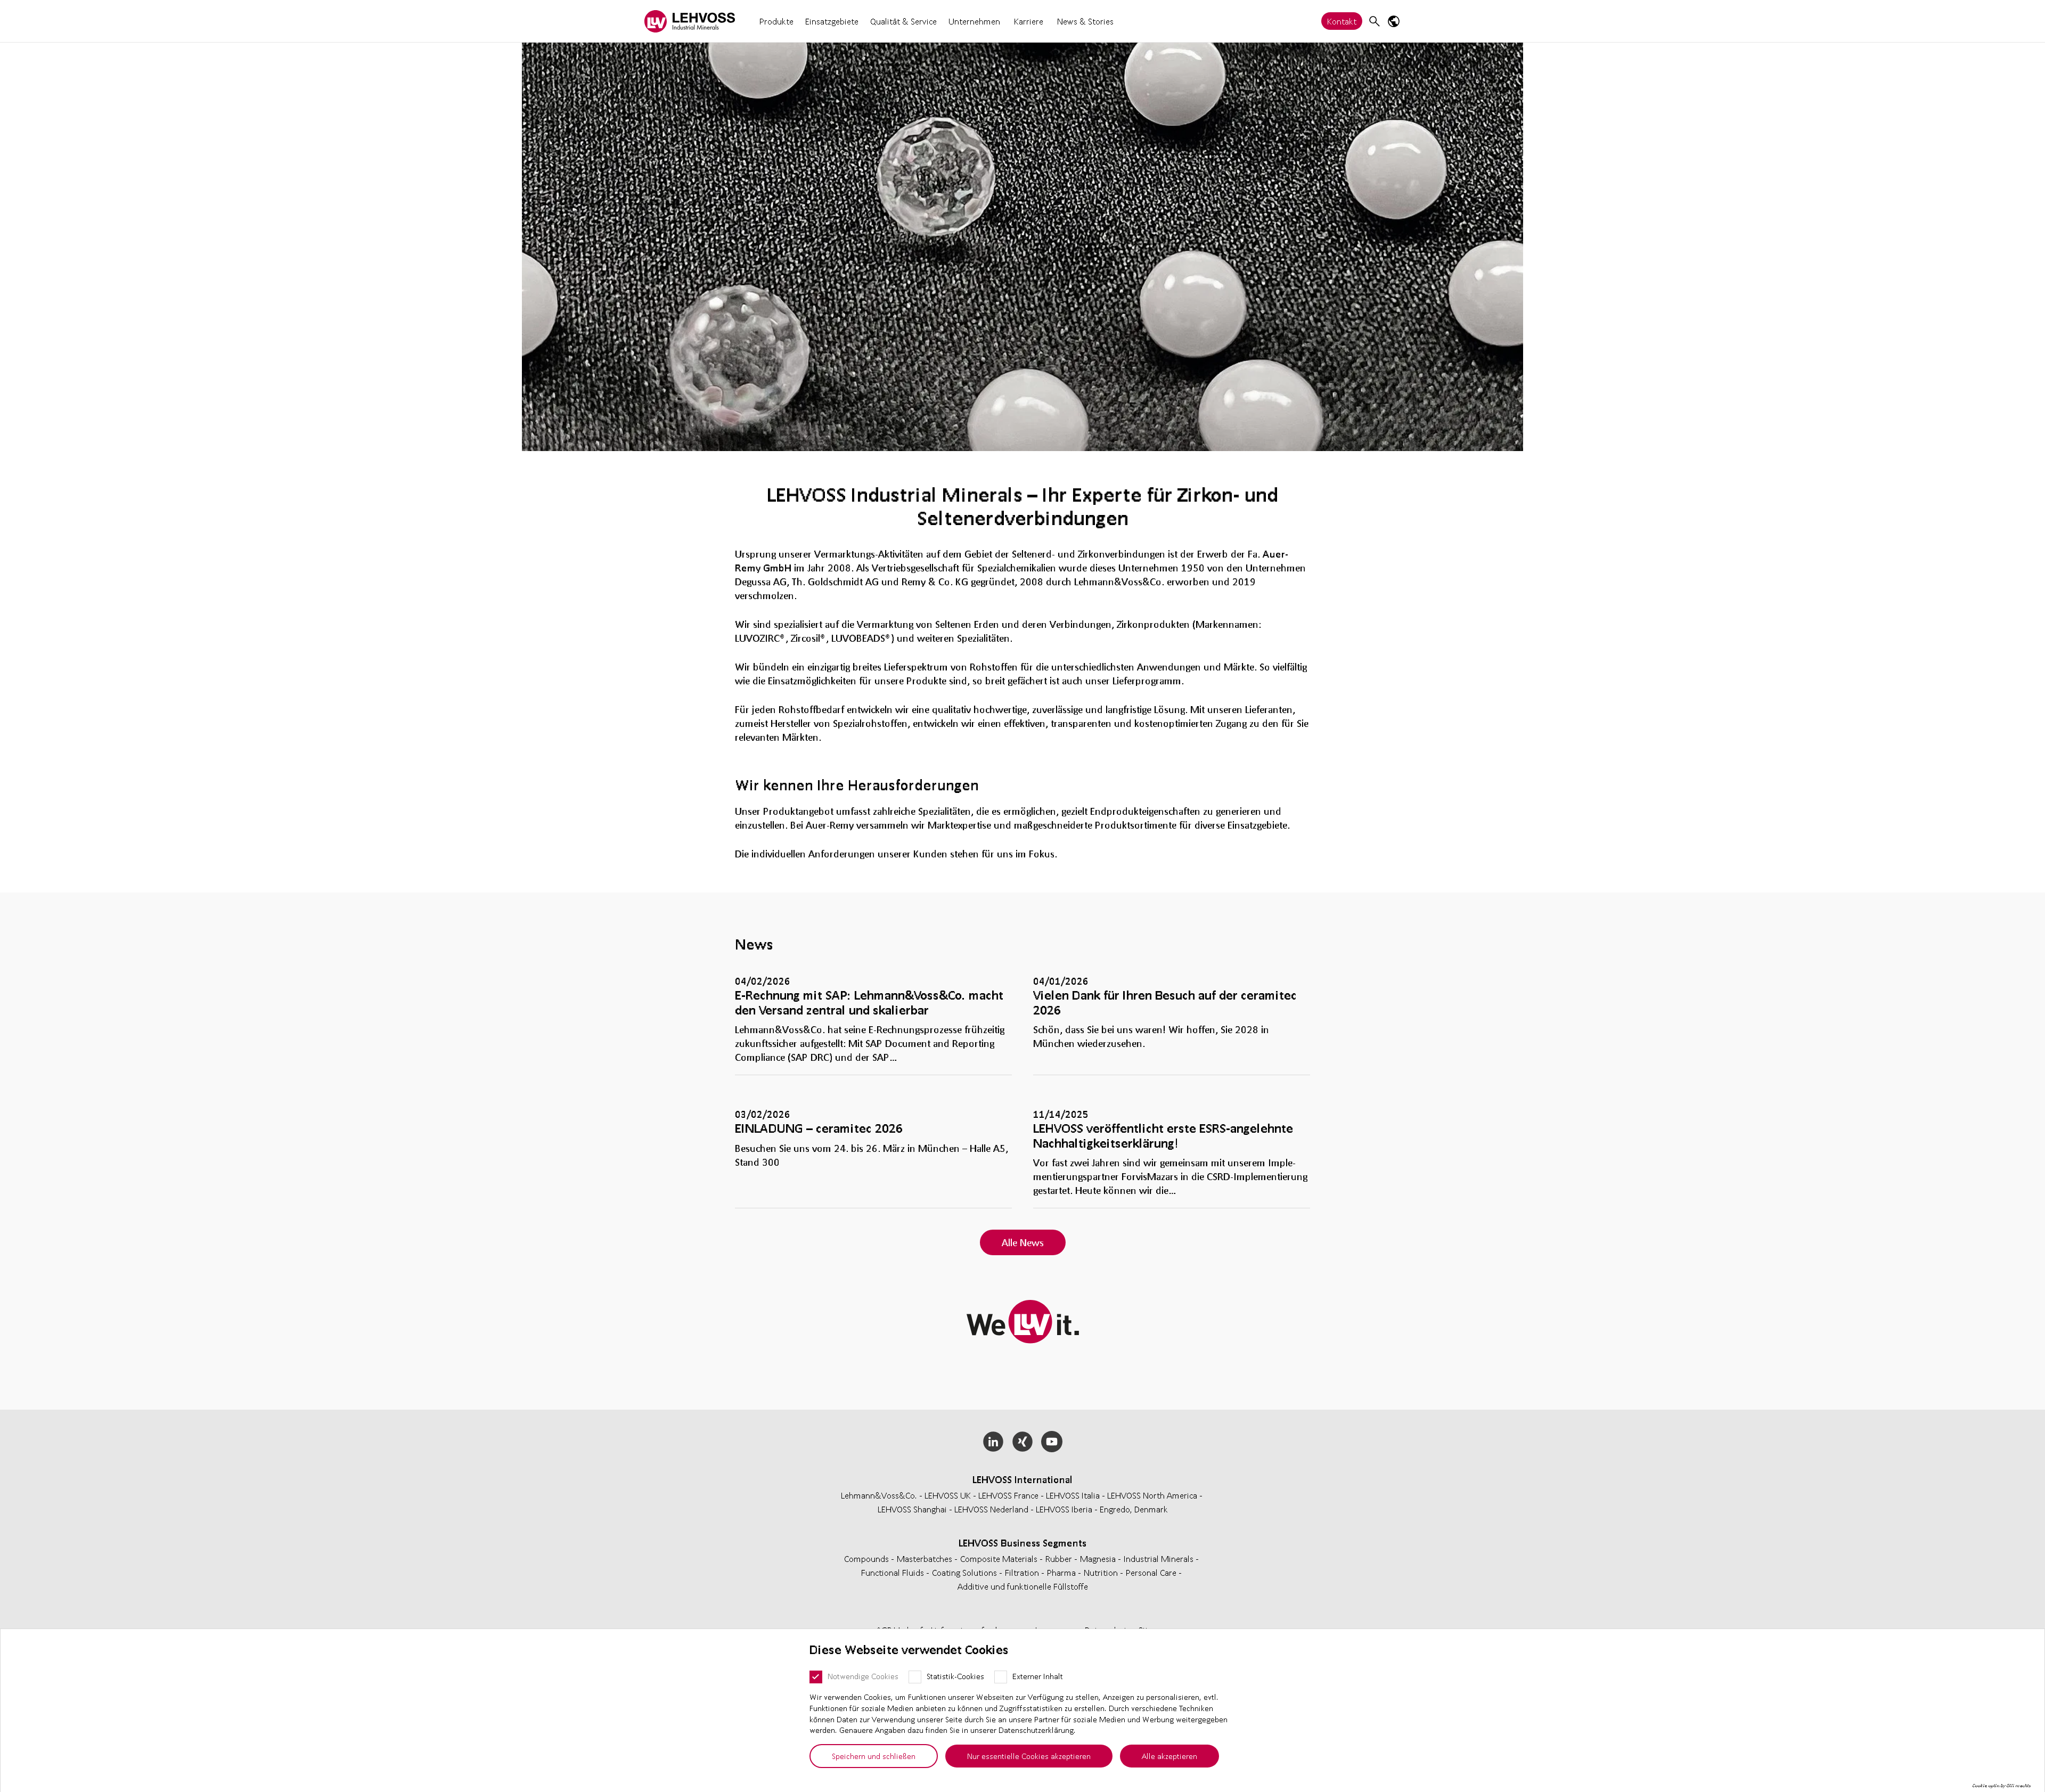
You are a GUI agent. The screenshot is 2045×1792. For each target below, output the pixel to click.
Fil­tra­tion (1023, 1572)
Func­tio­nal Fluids (894, 1572)
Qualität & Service (903, 21)
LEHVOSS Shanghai (912, 1509)
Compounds (868, 1558)
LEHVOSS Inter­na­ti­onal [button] (1023, 1479)
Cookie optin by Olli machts (2002, 1786)
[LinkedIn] (993, 1442)
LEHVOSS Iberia (1064, 1509)
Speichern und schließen (874, 1756)
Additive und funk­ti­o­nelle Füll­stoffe (1023, 1586)
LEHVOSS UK (948, 1495)
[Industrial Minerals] (690, 21)
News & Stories (1085, 21)
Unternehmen (974, 21)
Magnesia (1099, 1558)
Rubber (1060, 1558)
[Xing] (1023, 1442)
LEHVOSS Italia (1073, 1495)
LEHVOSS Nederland (991, 1509)
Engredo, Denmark (1134, 1509)
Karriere (1029, 21)
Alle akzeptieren (1169, 1756)
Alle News (1023, 1242)
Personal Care (1152, 1572)
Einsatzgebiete (832, 21)
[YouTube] (1052, 1442)
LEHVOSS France (1008, 1495)
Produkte (776, 21)
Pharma (1062, 1572)
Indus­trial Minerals (1160, 1558)
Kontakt (1342, 21)
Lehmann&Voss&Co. (879, 1495)
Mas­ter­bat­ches (926, 1558)
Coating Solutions (966, 1572)
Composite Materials (1000, 1558)
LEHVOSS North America (1152, 1495)
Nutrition (1102, 1572)
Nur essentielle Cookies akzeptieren (1029, 1756)
